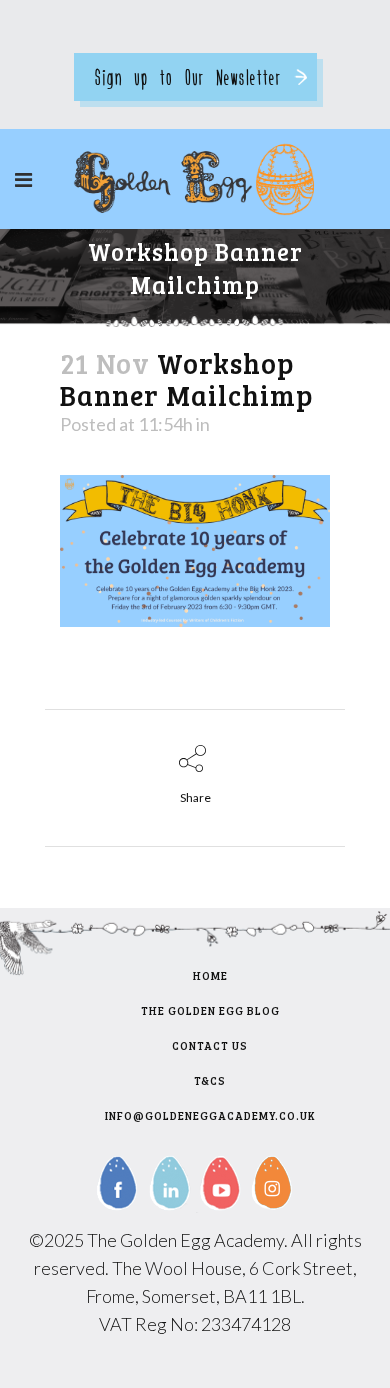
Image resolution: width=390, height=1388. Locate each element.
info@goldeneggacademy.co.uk (210, 1115)
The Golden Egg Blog (210, 1010)
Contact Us (210, 1045)
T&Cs (210, 1080)
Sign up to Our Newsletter (188, 76)
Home (210, 975)
